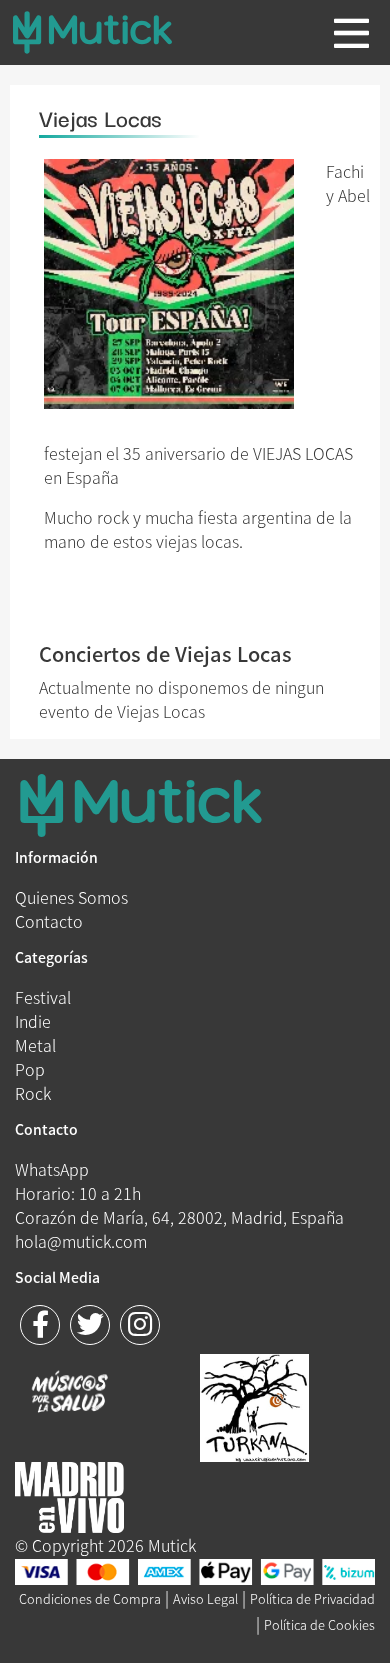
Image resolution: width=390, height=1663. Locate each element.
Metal (35, 1045)
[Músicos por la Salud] (69, 1394)
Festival (43, 997)
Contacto (49, 921)
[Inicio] (108, 32)
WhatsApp (52, 1169)
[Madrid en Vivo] (254, 1405)
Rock (33, 1093)
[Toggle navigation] (351, 33)
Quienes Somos (71, 897)
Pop (30, 1069)
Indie (33, 1021)
